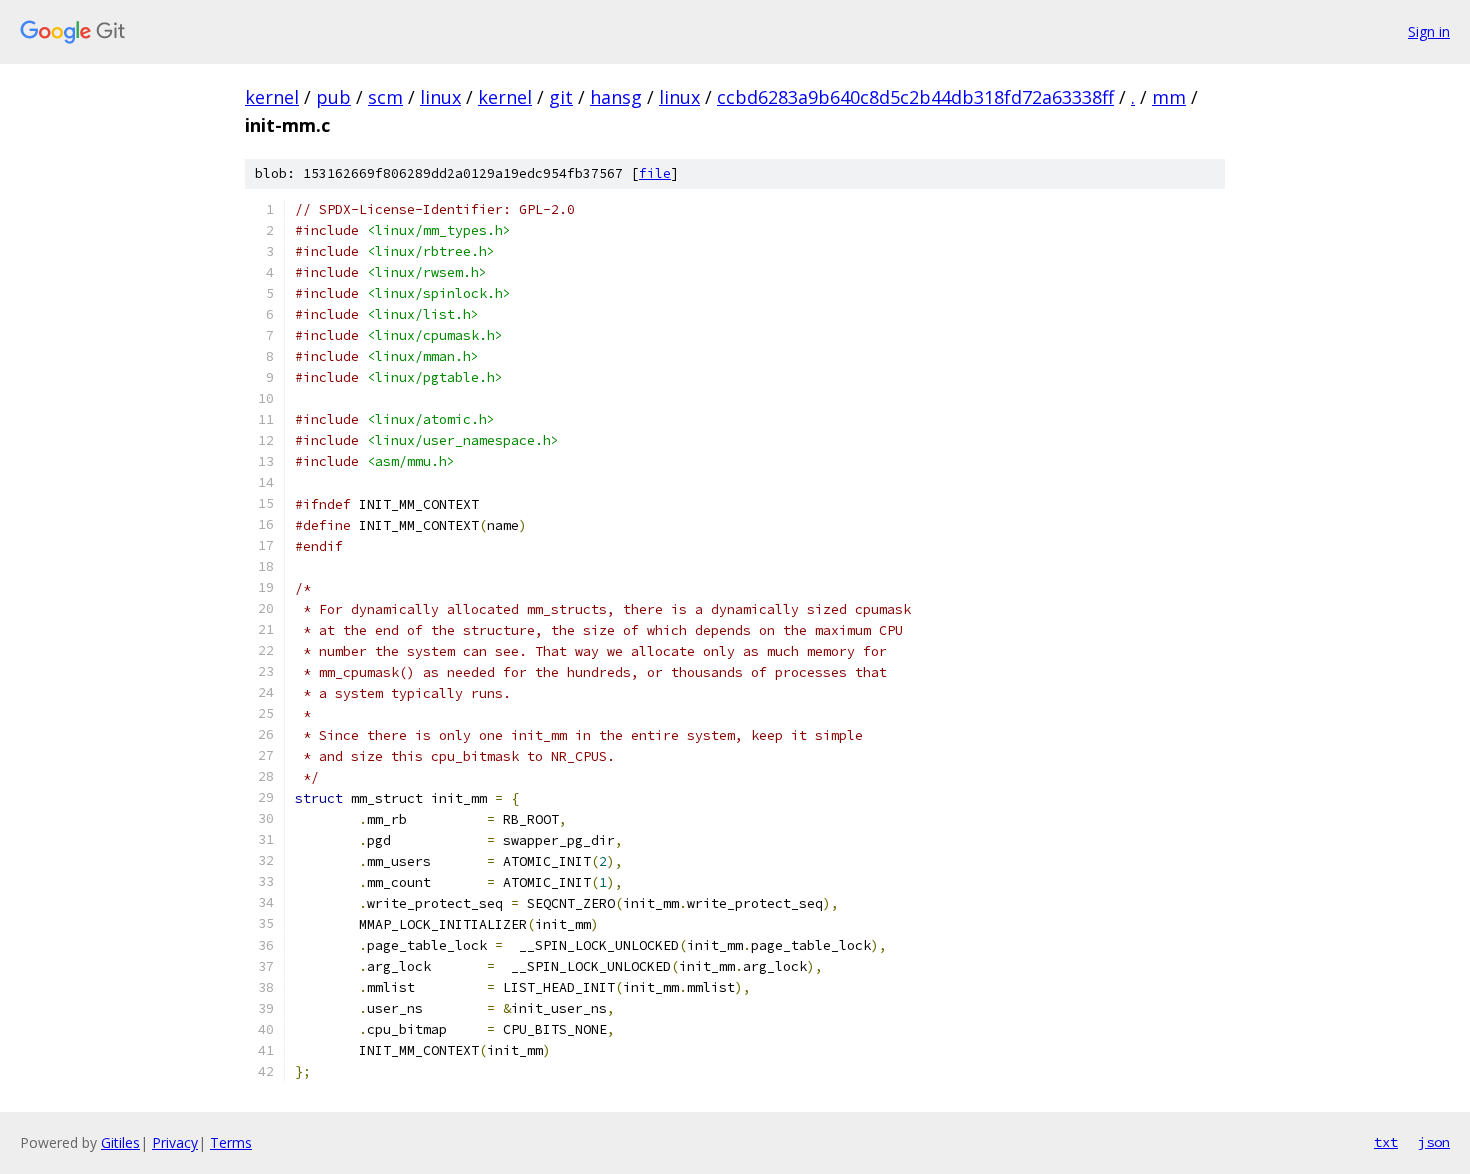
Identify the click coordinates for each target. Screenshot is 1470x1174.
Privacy (175, 1142)
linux (440, 97)
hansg (616, 97)
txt (1386, 1142)
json (1434, 1142)
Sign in (1429, 31)
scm (385, 97)
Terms (231, 1142)
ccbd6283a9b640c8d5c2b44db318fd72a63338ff (915, 97)
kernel (272, 97)
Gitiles (120, 1142)
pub (333, 97)
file (655, 173)
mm (1169, 97)
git (561, 97)
